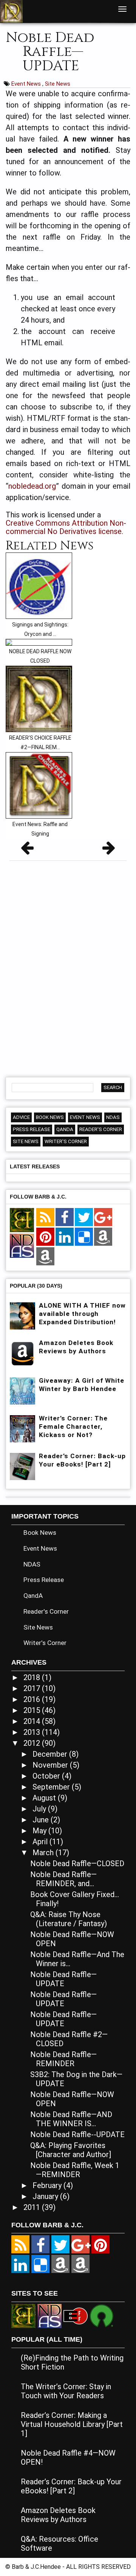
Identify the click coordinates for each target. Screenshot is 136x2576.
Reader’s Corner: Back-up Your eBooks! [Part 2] (71, 2486)
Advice (21, 1117)
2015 (33, 1710)
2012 (33, 1743)
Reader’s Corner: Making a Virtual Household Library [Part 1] (72, 2424)
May (40, 1831)
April (41, 1842)
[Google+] (103, 1217)
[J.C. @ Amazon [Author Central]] (45, 1257)
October (47, 1776)
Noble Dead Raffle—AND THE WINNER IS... (71, 2119)
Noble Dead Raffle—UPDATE (63, 1979)
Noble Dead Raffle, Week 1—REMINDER (75, 2170)
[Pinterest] (45, 1237)
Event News (27, 84)
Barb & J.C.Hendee (37, 2567)
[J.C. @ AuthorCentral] (80, 2264)
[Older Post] (109, 850)
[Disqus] (68, 966)
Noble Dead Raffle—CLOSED (77, 1864)
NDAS (113, 1117)
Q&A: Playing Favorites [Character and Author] (71, 2150)
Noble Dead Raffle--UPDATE (77, 2134)
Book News (50, 1117)
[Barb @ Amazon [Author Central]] (103, 1237)
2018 (33, 1677)
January (46, 2196)
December (51, 1754)
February (48, 2185)
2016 (33, 1699)
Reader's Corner (101, 1129)
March (44, 1853)
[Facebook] (65, 1217)
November (51, 1765)
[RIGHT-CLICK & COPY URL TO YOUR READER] (45, 1217)
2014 (33, 1721)
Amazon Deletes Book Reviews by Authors (58, 2515)
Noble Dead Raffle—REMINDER (63, 2059)
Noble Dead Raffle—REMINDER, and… (63, 1879)
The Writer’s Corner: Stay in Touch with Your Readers (66, 2391)
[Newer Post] (27, 850)
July (40, 1809)
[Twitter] (84, 1217)
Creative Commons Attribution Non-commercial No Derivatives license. (66, 527)
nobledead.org (32, 486)
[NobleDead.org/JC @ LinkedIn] (65, 1237)
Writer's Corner (66, 1141)
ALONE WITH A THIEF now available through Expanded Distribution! (82, 1314)
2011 (33, 2207)
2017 (33, 1688)
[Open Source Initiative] (102, 2315)
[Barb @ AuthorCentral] (60, 2264)
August (45, 1798)
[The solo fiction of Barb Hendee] (22, 1220)
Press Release (32, 1129)
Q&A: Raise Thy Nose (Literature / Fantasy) (69, 1919)
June (42, 1820)
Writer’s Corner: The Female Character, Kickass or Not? (73, 1426)
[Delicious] (84, 1237)
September (52, 1787)
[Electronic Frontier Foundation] (76, 2315)
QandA (65, 1129)
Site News (58, 84)
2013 (33, 1732)
